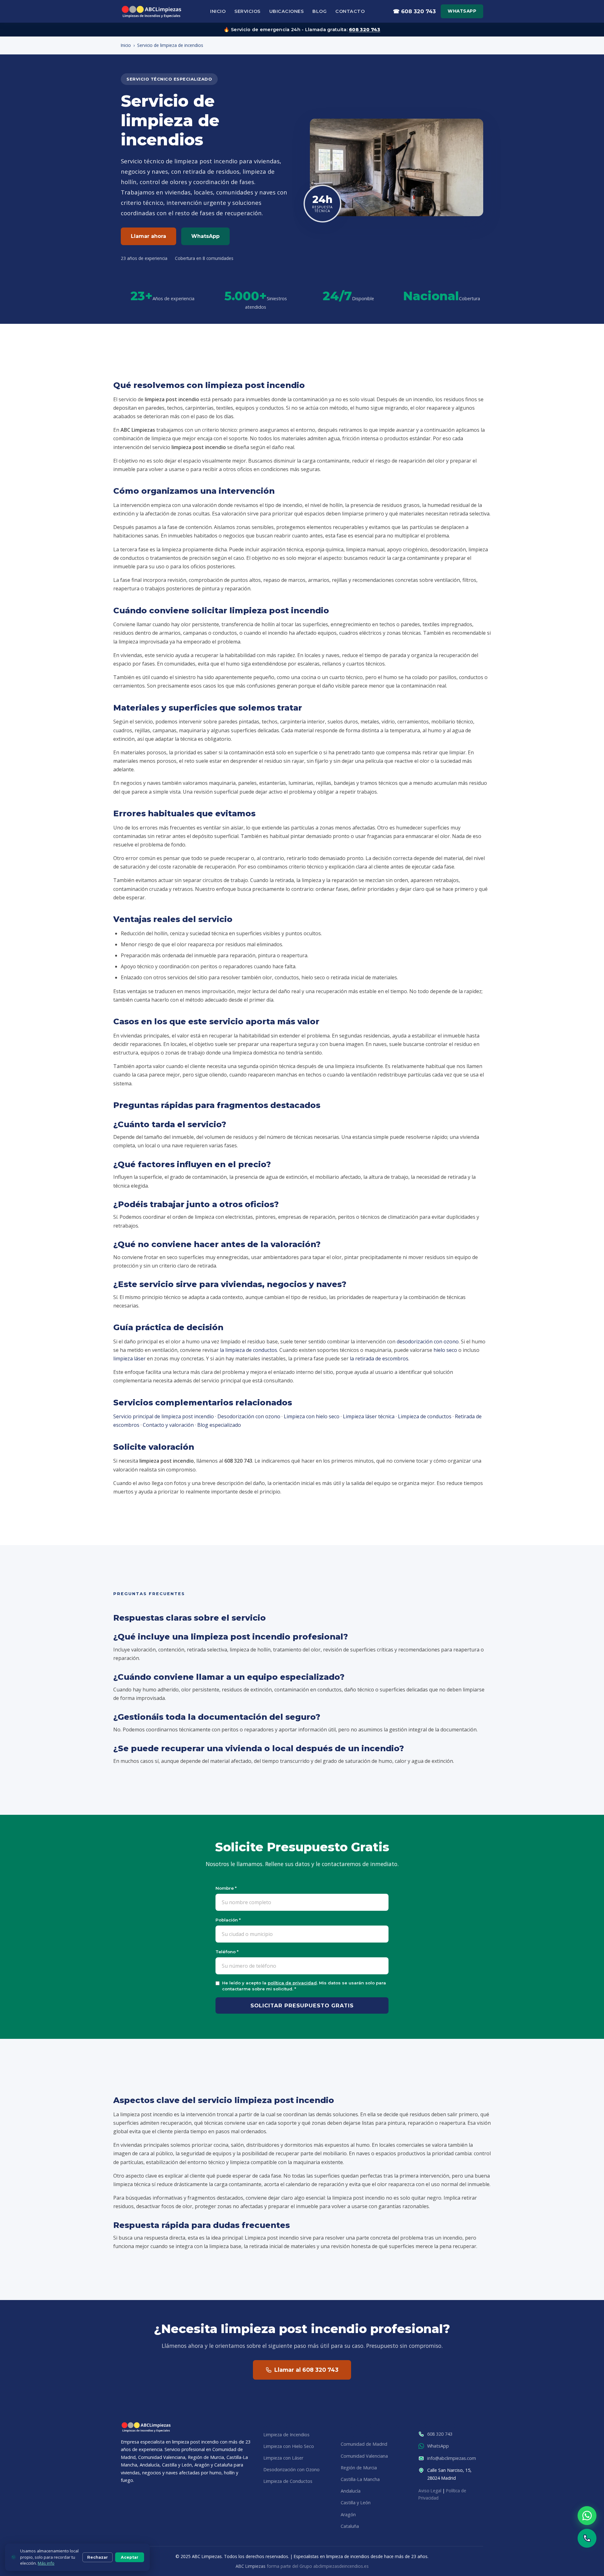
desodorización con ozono (428, 1341)
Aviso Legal (430, 2491)
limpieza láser (129, 1358)
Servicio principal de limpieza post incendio (164, 1416)
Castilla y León (356, 2503)
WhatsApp (462, 11)
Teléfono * (227, 1952)
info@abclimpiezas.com (452, 2458)
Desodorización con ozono (249, 1416)
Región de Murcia (359, 2468)
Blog (319, 11)
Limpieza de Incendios (286, 2435)
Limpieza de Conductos (288, 2481)
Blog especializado (219, 1425)
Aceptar (130, 2557)
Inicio (218, 11)
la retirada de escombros (379, 1358)
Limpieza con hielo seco (312, 1416)
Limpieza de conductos (425, 1416)
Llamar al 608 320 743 (306, 2370)
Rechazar (98, 2557)
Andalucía (351, 2491)
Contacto (350, 11)
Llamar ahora (148, 236)
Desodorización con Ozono (291, 2469)
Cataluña (350, 2526)
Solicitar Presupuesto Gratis (302, 2005)
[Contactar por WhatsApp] (587, 2516)
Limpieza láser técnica (369, 1416)
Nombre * (226, 1888)
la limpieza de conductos (249, 1350)
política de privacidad (292, 1983)
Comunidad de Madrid (364, 2444)
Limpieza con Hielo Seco (289, 2446)
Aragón (348, 2514)
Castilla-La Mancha (360, 2479)
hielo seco (445, 1350)
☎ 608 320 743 (414, 11)
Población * (228, 1920)
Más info (46, 2563)
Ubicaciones (287, 11)
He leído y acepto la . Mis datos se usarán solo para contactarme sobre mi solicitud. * (304, 1986)
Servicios (247, 11)
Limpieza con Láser (283, 2458)
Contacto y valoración (168, 1425)
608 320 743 (364, 30)
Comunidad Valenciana (364, 2456)
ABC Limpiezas (251, 2566)
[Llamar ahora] (587, 2538)
